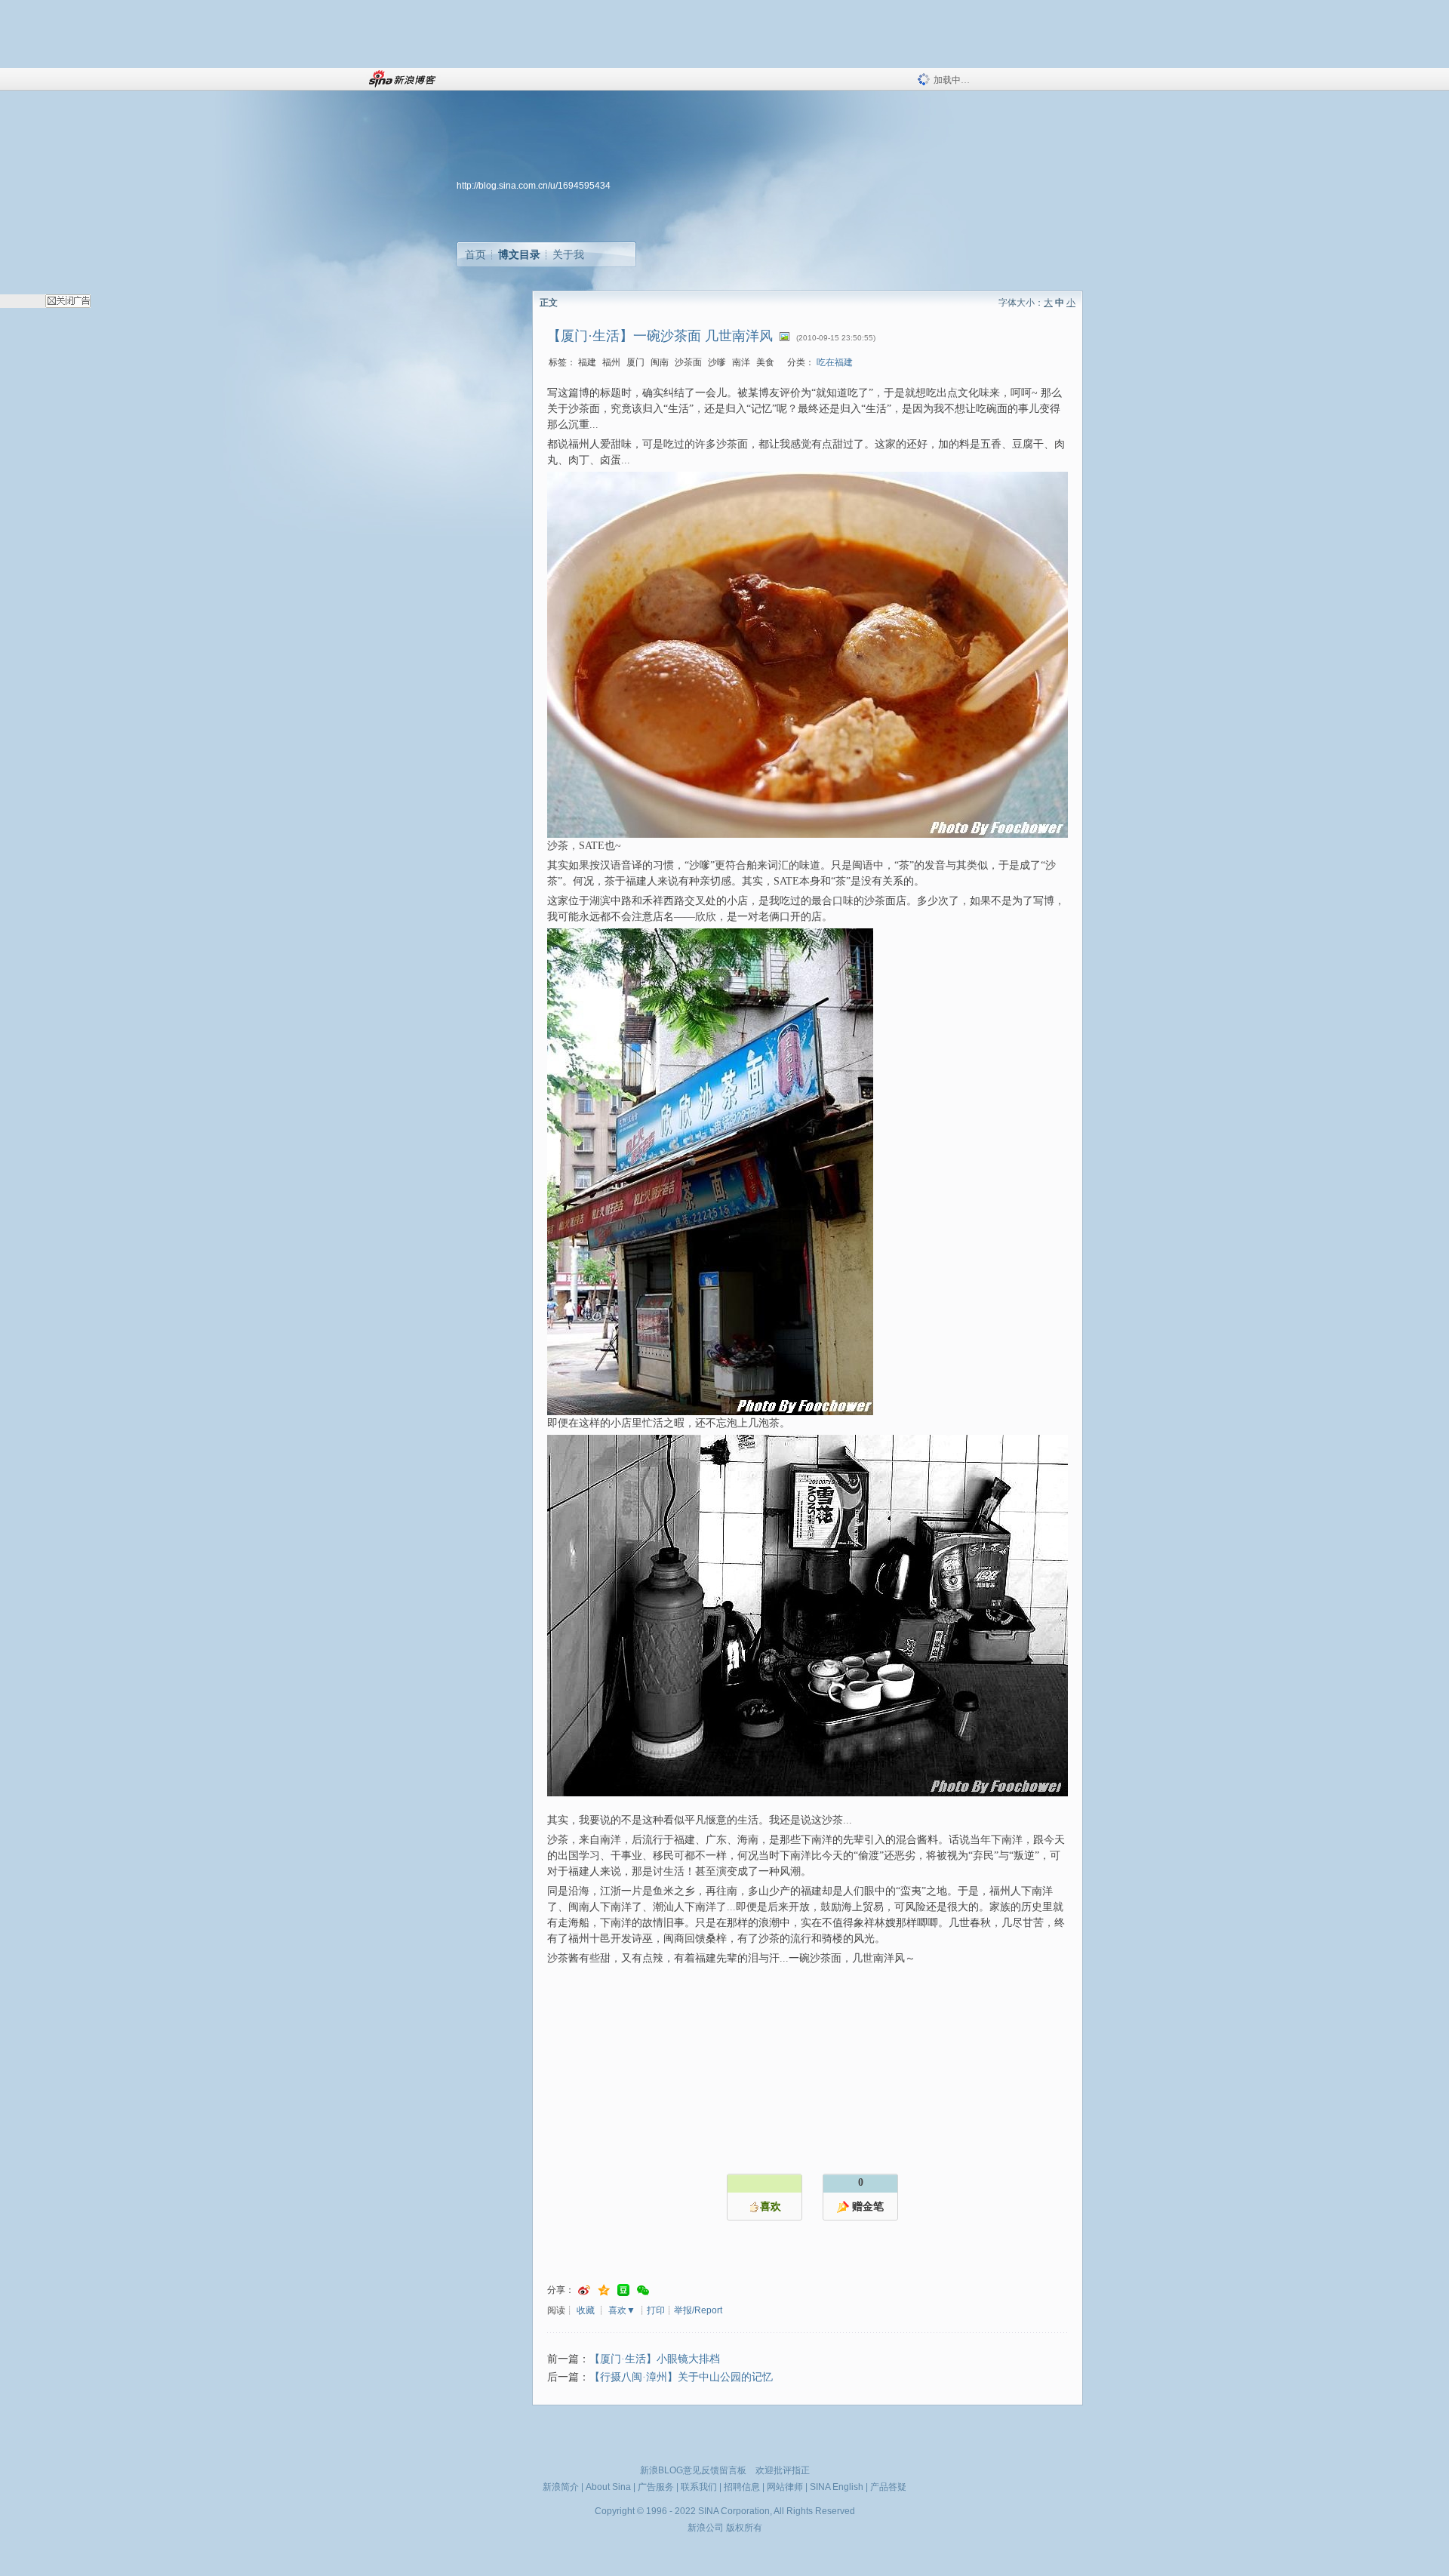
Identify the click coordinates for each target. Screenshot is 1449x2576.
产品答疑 (888, 2487)
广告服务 (656, 2487)
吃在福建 (835, 362)
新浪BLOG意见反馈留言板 (693, 2470)
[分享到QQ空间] (604, 2290)
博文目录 (519, 254)
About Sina (608, 2487)
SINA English (837, 2487)
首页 (475, 254)
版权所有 (744, 2528)
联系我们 (699, 2487)
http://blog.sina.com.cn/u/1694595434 (534, 186)
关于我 (568, 254)
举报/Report (698, 2310)
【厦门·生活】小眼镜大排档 (655, 2359)
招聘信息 (742, 2487)
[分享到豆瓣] (623, 2290)
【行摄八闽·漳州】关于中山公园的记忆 (681, 2377)
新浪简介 (561, 2487)
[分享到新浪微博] (584, 2290)
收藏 (586, 2310)
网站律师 (785, 2487)
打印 (656, 2310)
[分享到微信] (643, 2290)
